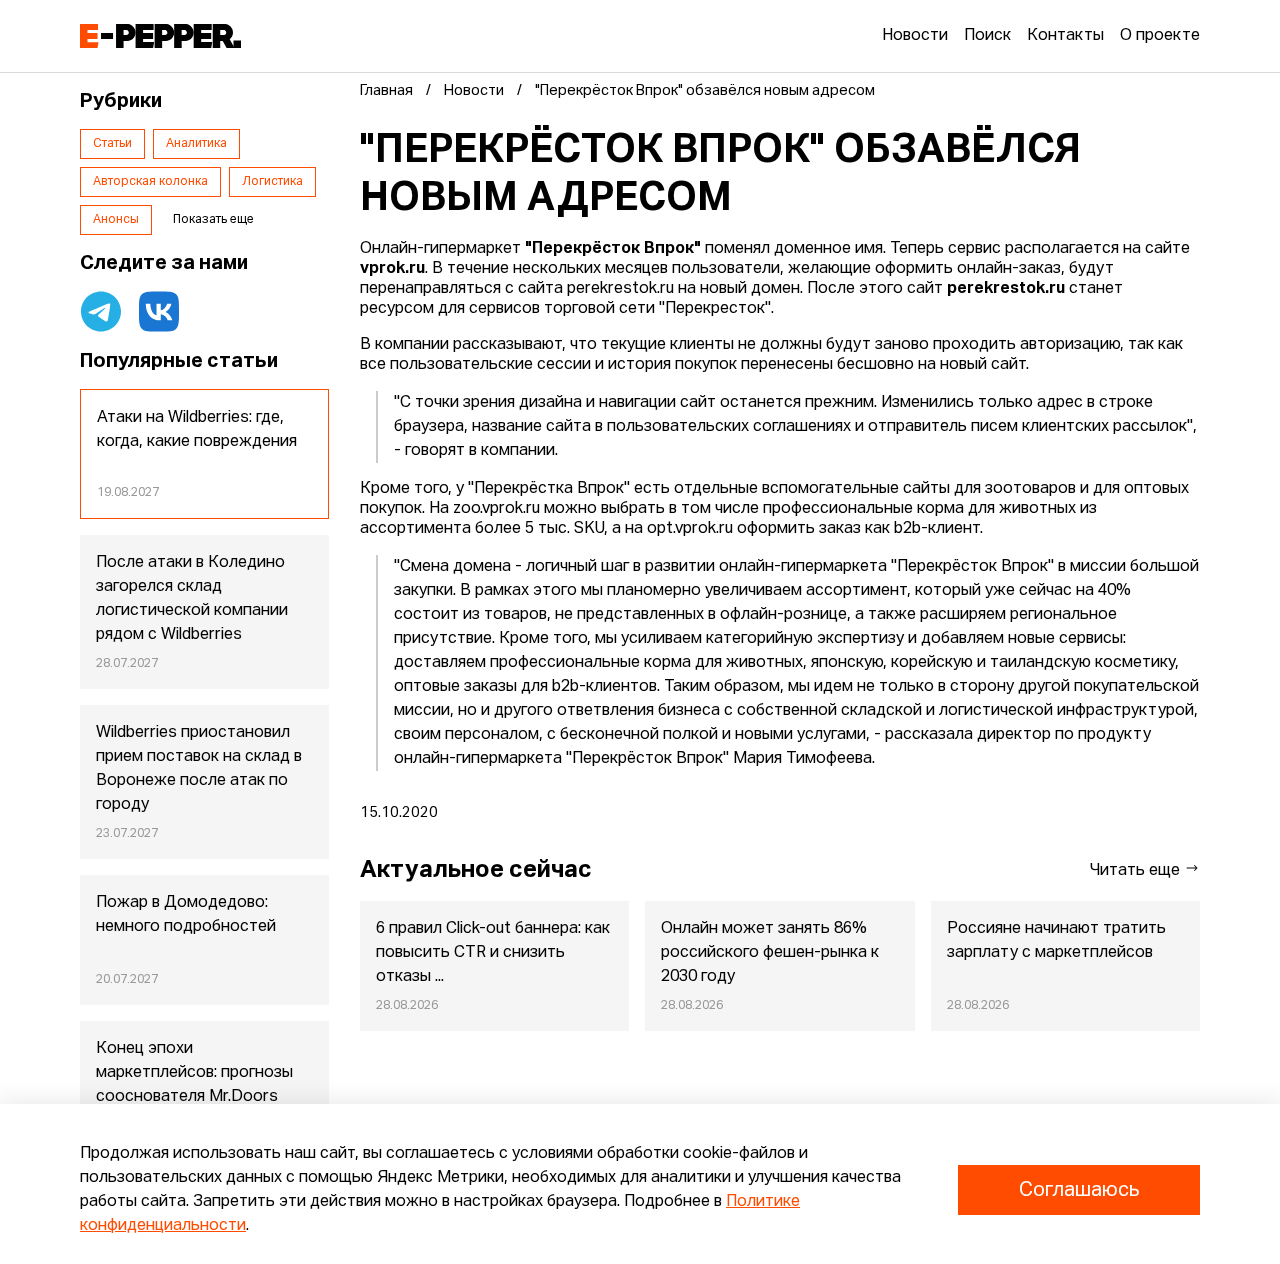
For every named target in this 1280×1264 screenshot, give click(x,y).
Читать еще (1137, 871)
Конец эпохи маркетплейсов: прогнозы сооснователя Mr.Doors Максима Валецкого (194, 1085)
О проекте (1160, 36)
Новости (915, 36)
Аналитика (196, 144)
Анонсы (116, 220)
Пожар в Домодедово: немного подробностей (186, 915)
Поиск (987, 36)
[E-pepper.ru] (160, 36)
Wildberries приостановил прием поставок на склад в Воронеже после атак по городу (199, 769)
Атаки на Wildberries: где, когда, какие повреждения (197, 430)
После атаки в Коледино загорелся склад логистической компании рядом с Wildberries (192, 599)
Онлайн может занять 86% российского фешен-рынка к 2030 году (770, 953)
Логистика (272, 182)
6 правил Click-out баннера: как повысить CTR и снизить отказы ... (493, 953)
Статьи (112, 144)
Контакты (1065, 36)
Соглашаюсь (1079, 1190)
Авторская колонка (150, 182)
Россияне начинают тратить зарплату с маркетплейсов (1056, 941)
